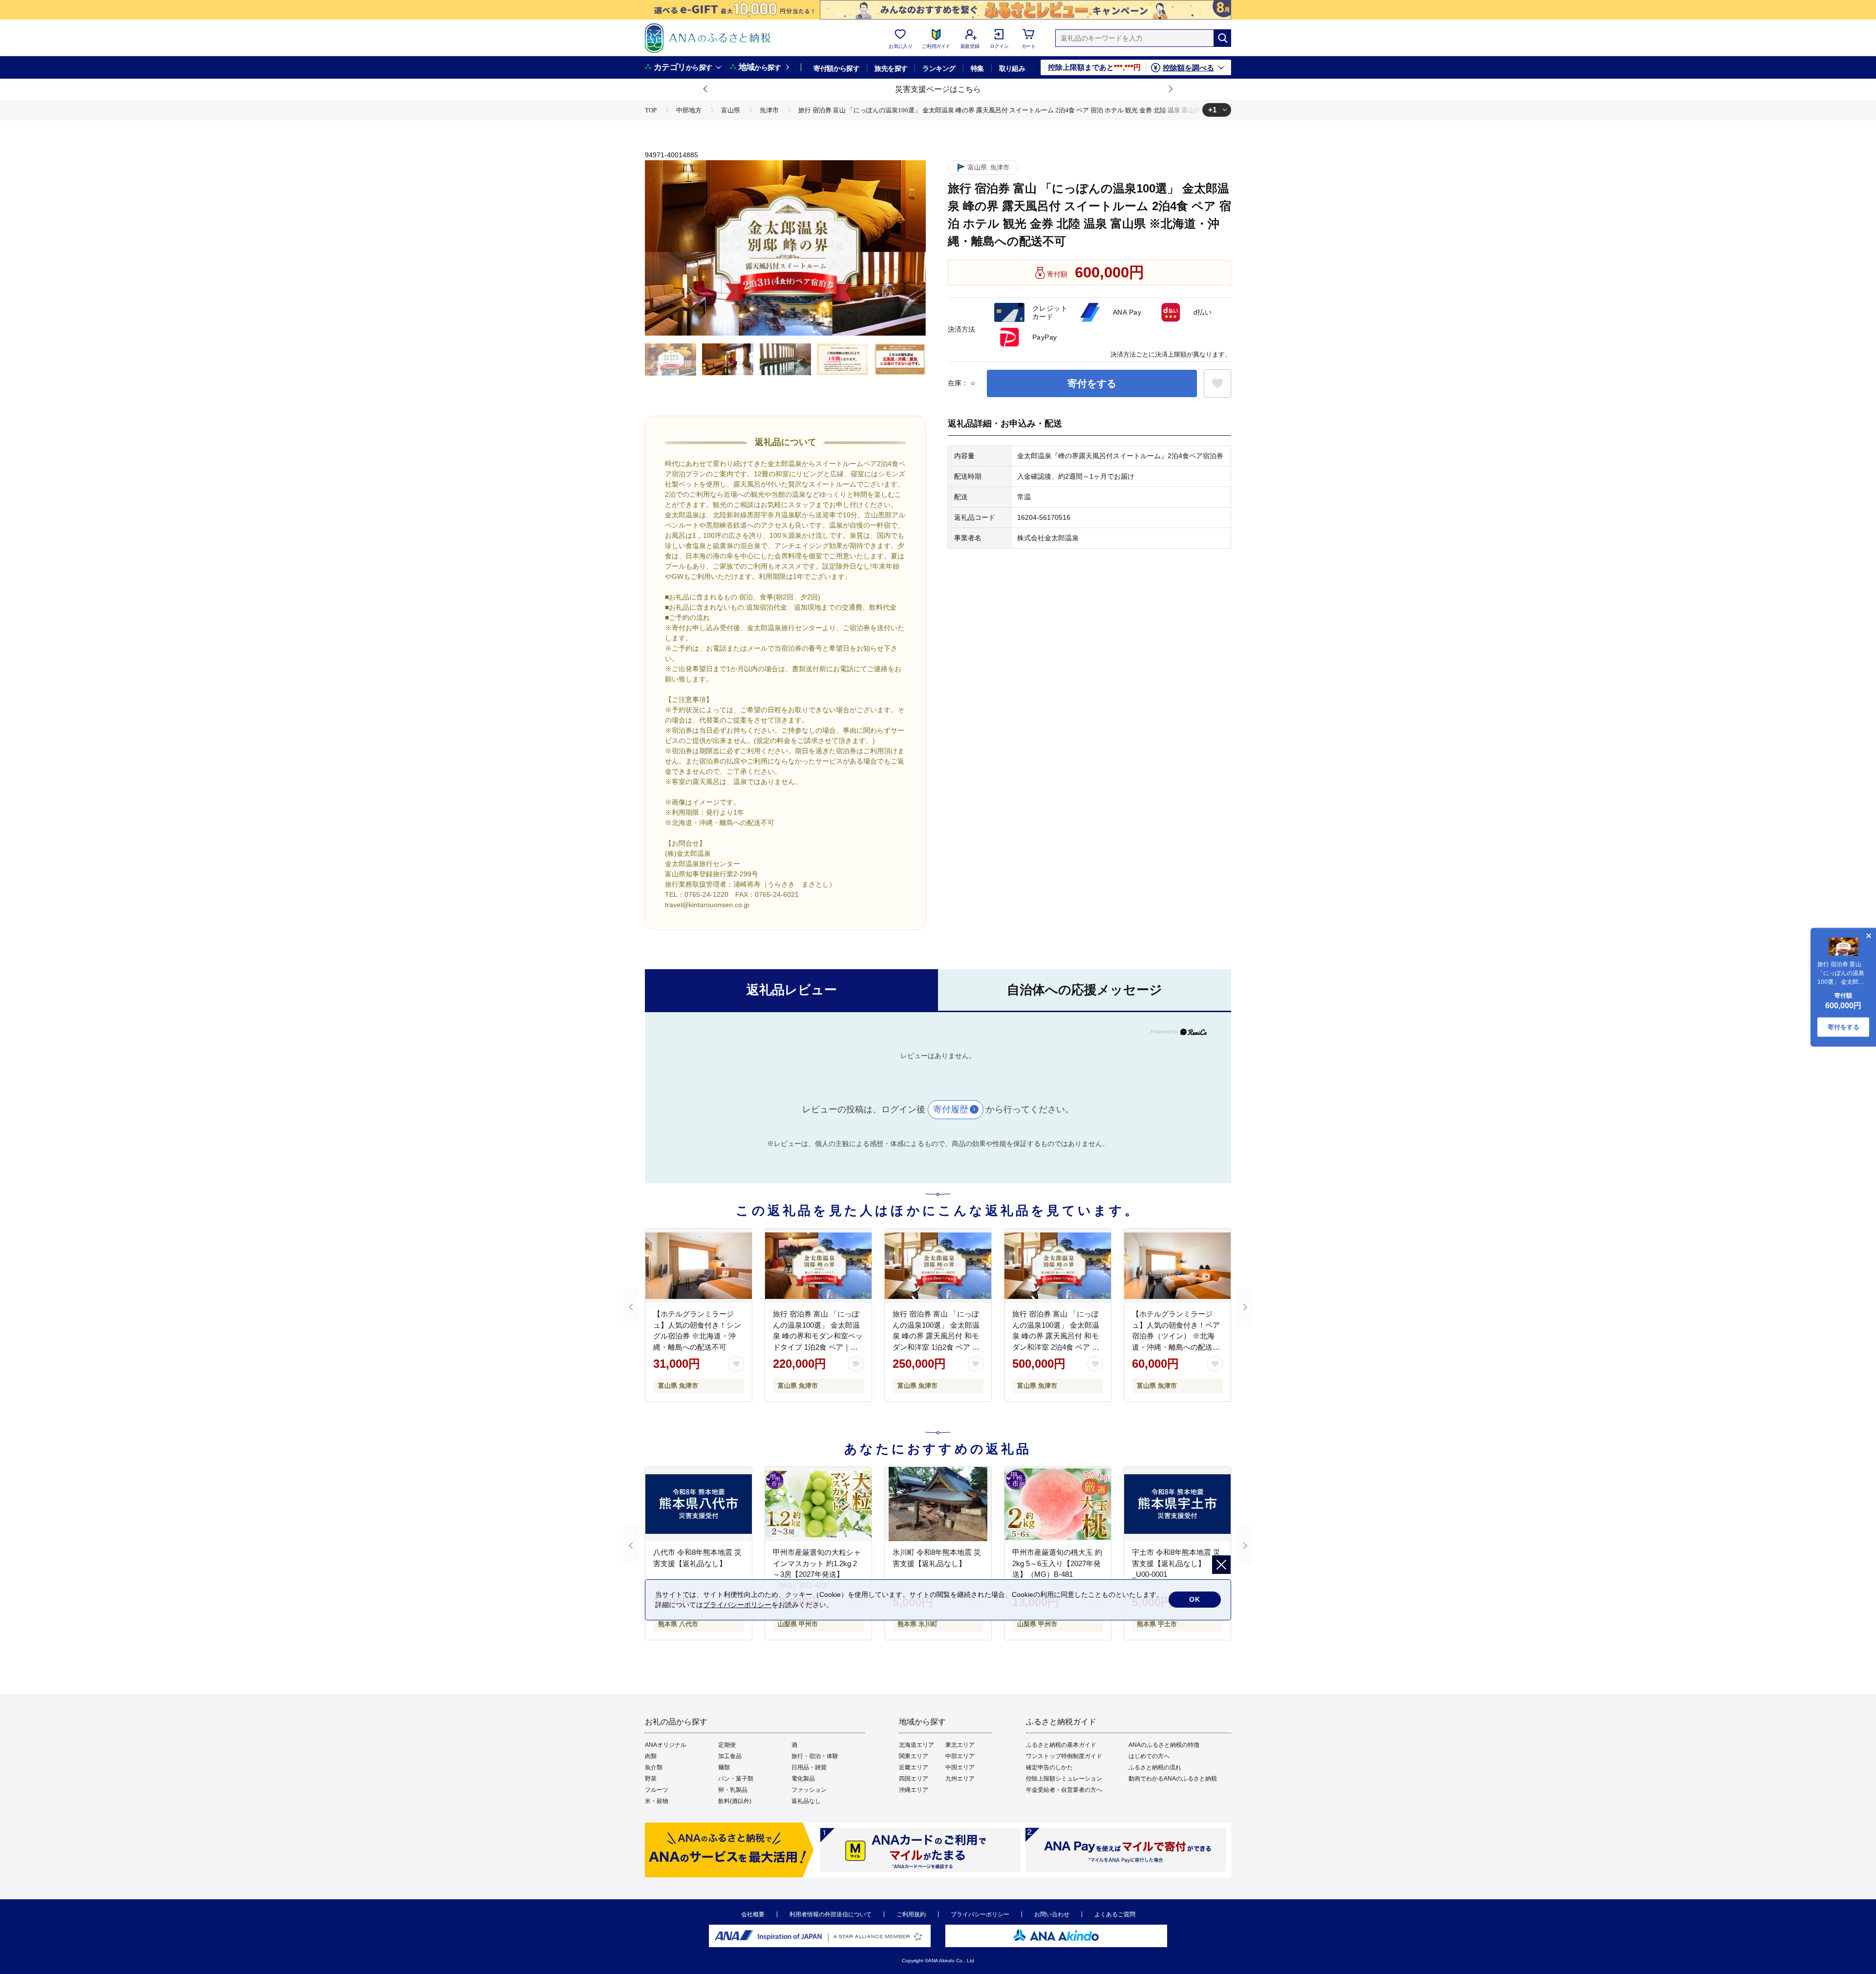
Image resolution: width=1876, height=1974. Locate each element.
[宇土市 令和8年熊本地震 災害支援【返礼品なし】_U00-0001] (1177, 1504)
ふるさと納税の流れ (1155, 1767)
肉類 (651, 1756)
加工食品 (730, 1756)
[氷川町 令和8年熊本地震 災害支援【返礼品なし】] (938, 1504)
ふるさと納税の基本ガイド (1061, 1745)
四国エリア (914, 1779)
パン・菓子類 (736, 1779)
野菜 (651, 1779)
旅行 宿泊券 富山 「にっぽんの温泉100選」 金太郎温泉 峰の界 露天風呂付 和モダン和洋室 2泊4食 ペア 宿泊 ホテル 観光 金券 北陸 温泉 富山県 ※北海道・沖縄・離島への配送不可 (1057, 1347)
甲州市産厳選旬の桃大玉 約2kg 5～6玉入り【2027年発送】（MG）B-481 (1057, 1563)
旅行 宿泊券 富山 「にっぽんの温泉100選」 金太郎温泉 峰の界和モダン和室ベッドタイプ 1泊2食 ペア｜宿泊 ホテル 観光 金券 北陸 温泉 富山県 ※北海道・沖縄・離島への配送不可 (818, 1347)
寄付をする (1092, 383)
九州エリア (960, 1779)
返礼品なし (806, 1801)
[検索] (1222, 38)
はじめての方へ (1149, 1756)
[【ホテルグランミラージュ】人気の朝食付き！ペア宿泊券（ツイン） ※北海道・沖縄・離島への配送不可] (1177, 1266)
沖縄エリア (914, 1790)
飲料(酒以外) (735, 1801)
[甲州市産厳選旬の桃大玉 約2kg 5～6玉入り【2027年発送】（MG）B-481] (1058, 1504)
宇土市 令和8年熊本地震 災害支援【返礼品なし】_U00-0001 (1176, 1563)
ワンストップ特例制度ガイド (1064, 1756)
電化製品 (803, 1779)
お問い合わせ (1052, 1914)
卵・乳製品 (733, 1790)
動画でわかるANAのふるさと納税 (1173, 1779)
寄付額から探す (836, 68)
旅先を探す (891, 68)
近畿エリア (914, 1767)
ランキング (939, 68)
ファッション (809, 1790)
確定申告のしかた (1049, 1767)
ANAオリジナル (666, 1745)
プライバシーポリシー (980, 1914)
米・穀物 (657, 1801)
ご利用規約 (911, 1914)
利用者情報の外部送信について (831, 1914)
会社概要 (753, 1914)
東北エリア (960, 1745)
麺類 (724, 1767)
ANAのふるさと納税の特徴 (1164, 1745)
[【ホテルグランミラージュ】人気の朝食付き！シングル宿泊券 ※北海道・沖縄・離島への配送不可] (699, 1266)
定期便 (727, 1745)
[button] (706, 89)
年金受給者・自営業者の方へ (1064, 1790)
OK (1195, 1599)
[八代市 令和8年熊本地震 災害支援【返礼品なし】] (699, 1504)
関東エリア (914, 1756)
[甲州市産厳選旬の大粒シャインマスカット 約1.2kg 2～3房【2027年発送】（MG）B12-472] (818, 1504)
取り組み (1012, 68)
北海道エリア (917, 1745)
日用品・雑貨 (809, 1767)
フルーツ (657, 1790)
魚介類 (654, 1767)
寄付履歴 (951, 1109)
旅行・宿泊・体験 (815, 1756)
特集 (977, 68)
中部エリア (960, 1756)
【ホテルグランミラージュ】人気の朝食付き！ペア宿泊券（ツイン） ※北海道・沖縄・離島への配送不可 (1176, 1336)
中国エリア (960, 1767)
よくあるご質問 (1115, 1914)
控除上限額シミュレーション (1064, 1779)
